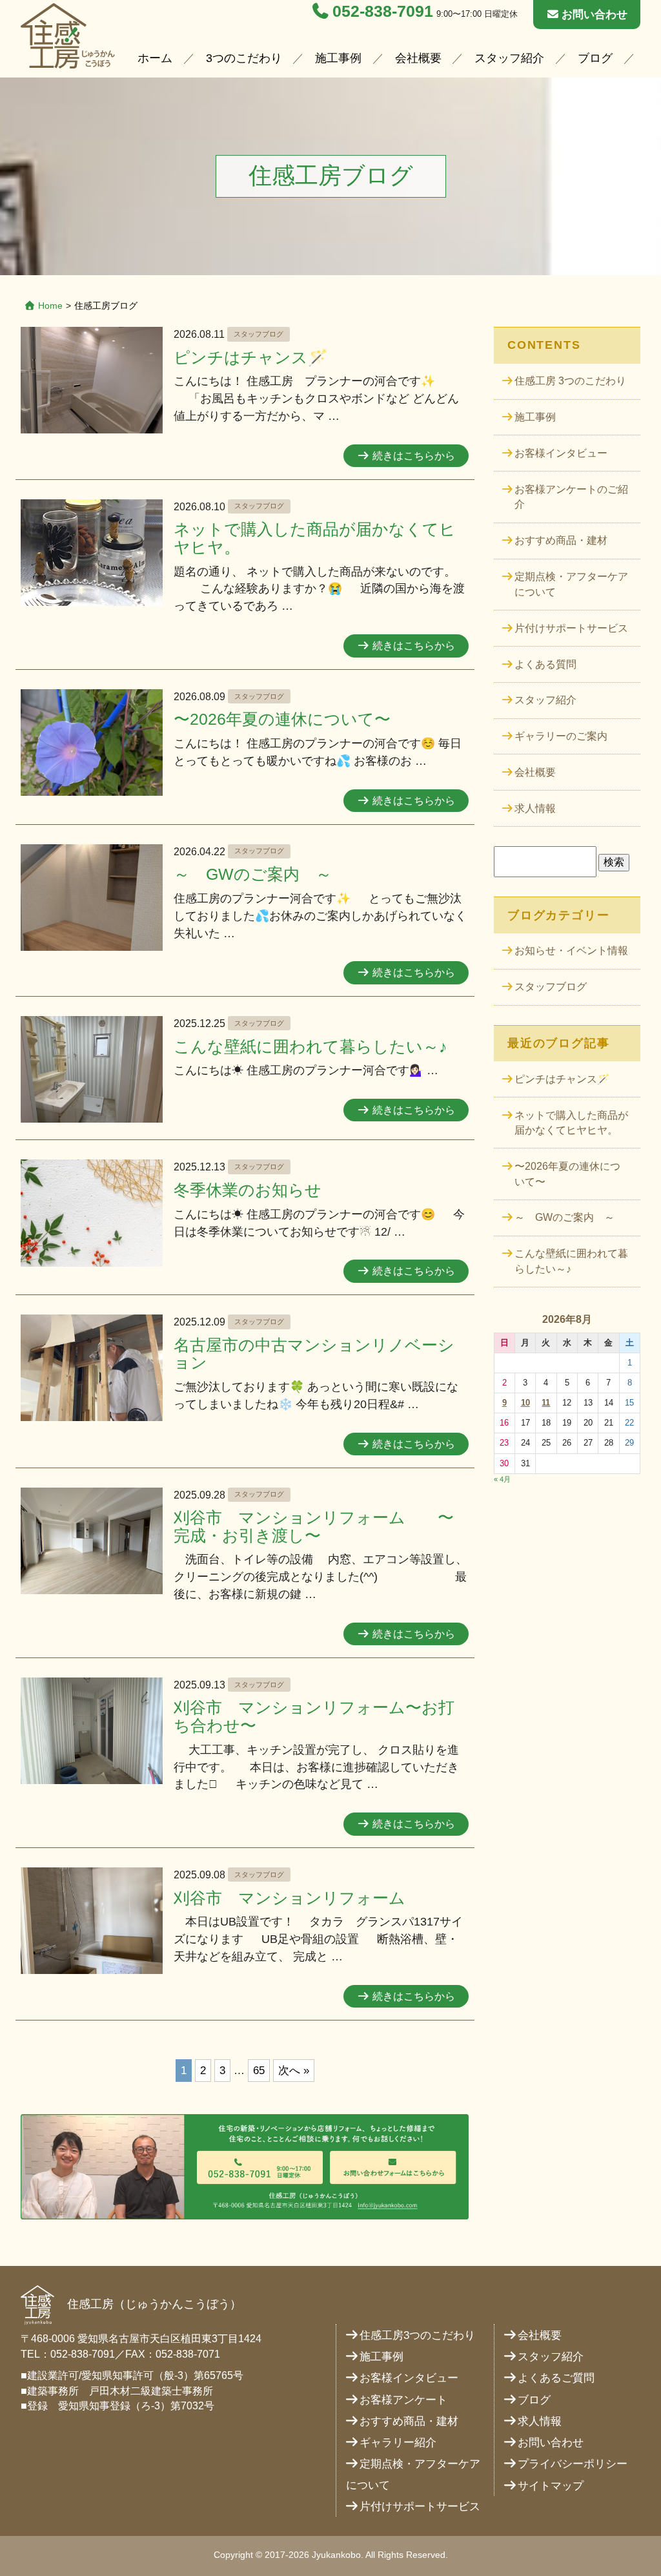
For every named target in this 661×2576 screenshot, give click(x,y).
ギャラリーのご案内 (561, 736)
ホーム (155, 58)
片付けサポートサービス (571, 628)
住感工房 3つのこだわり (570, 381)
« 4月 (502, 1479)
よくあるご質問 (556, 2378)
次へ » (294, 2071)
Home (50, 306)
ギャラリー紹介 (398, 2443)
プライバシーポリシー (573, 2464)
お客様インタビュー (561, 453)
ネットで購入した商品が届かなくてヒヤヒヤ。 (571, 1123)
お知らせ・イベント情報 (571, 950)
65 (259, 2071)
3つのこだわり (244, 58)
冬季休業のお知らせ (248, 1190)
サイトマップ (551, 2486)
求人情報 (535, 808)
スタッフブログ (259, 334)
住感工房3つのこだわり (417, 2335)
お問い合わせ (595, 15)
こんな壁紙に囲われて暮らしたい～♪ (310, 1047)
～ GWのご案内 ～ (253, 874)
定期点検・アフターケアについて (571, 584)
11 (546, 1403)
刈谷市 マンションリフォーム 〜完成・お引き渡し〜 (314, 1527)
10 (525, 1403)
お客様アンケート (403, 2400)
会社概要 (418, 58)
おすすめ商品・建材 (561, 540)
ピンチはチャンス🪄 (251, 358)
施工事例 (338, 58)
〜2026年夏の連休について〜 (282, 719)
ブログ (595, 58)
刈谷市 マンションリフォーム (290, 1898)
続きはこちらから (414, 456)
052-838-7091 (383, 11)
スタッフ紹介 (509, 58)
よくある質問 (545, 664)
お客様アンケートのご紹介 (571, 497)
